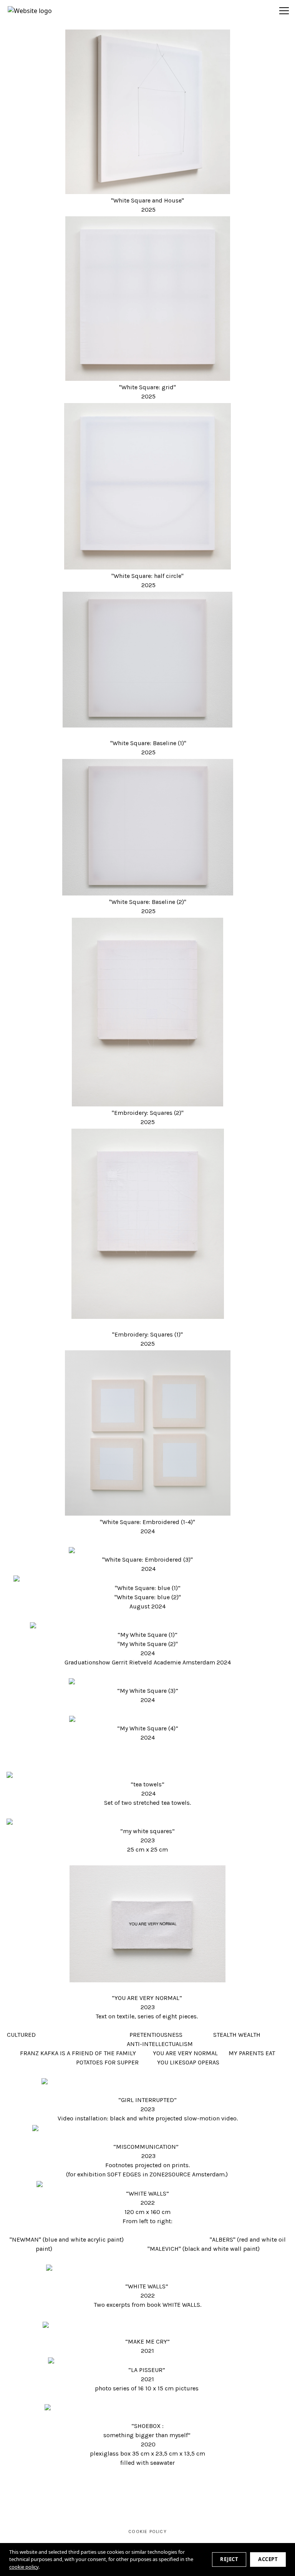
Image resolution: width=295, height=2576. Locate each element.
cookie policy (24, 2567)
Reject (229, 2559)
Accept (268, 2559)
